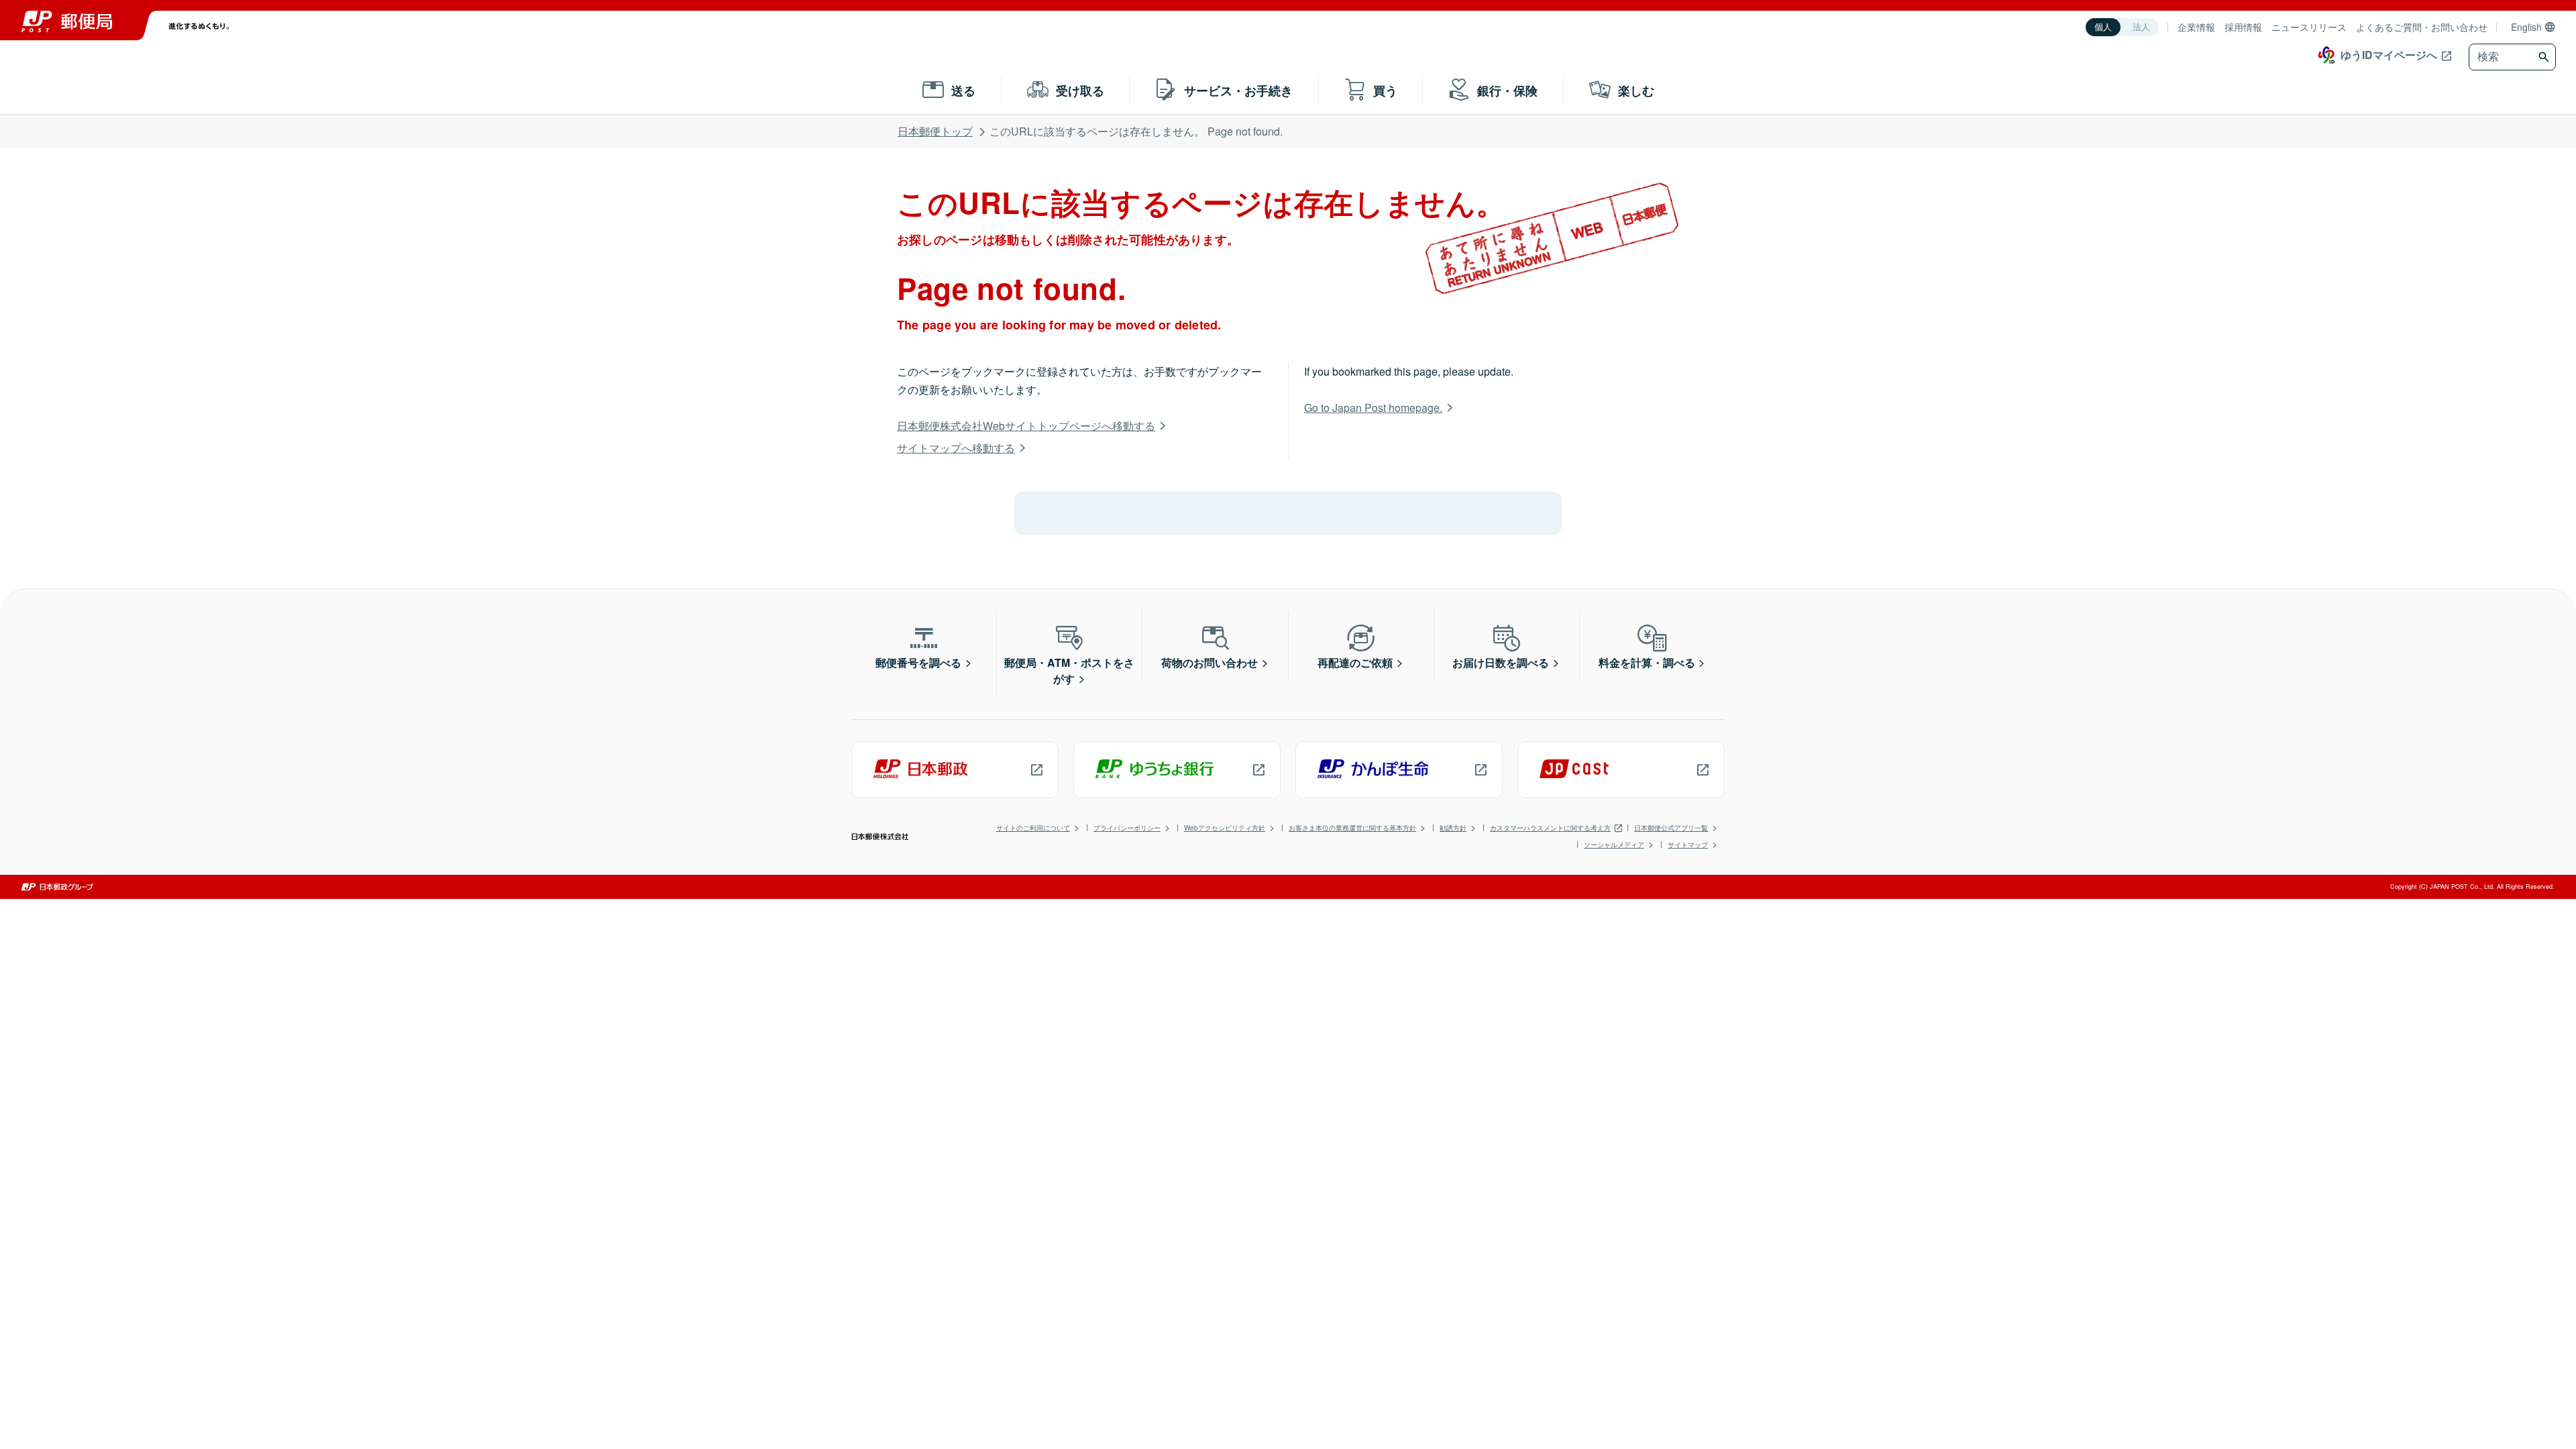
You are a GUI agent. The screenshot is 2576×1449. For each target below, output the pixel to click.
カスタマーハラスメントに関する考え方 (1550, 828)
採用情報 (2243, 27)
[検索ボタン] (2545, 57)
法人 (2141, 27)
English (2526, 27)
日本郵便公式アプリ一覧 (1671, 828)
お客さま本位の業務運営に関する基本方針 (1352, 828)
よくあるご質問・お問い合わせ (2422, 27)
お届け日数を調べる (1501, 662)
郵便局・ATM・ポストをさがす (1069, 670)
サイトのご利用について (1033, 828)
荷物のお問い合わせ (1210, 662)
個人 (2103, 27)
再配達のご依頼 (1355, 662)
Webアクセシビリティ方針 (1225, 828)
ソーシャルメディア (1614, 845)
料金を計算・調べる (1647, 662)
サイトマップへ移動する (956, 448)
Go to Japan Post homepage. (1373, 408)
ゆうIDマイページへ (2389, 55)
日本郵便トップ (935, 131)
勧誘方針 (1453, 828)
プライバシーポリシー (1127, 828)
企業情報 (2196, 27)
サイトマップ (1688, 845)
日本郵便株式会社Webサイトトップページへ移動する (1026, 426)
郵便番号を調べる (918, 662)
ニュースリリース (2309, 27)
